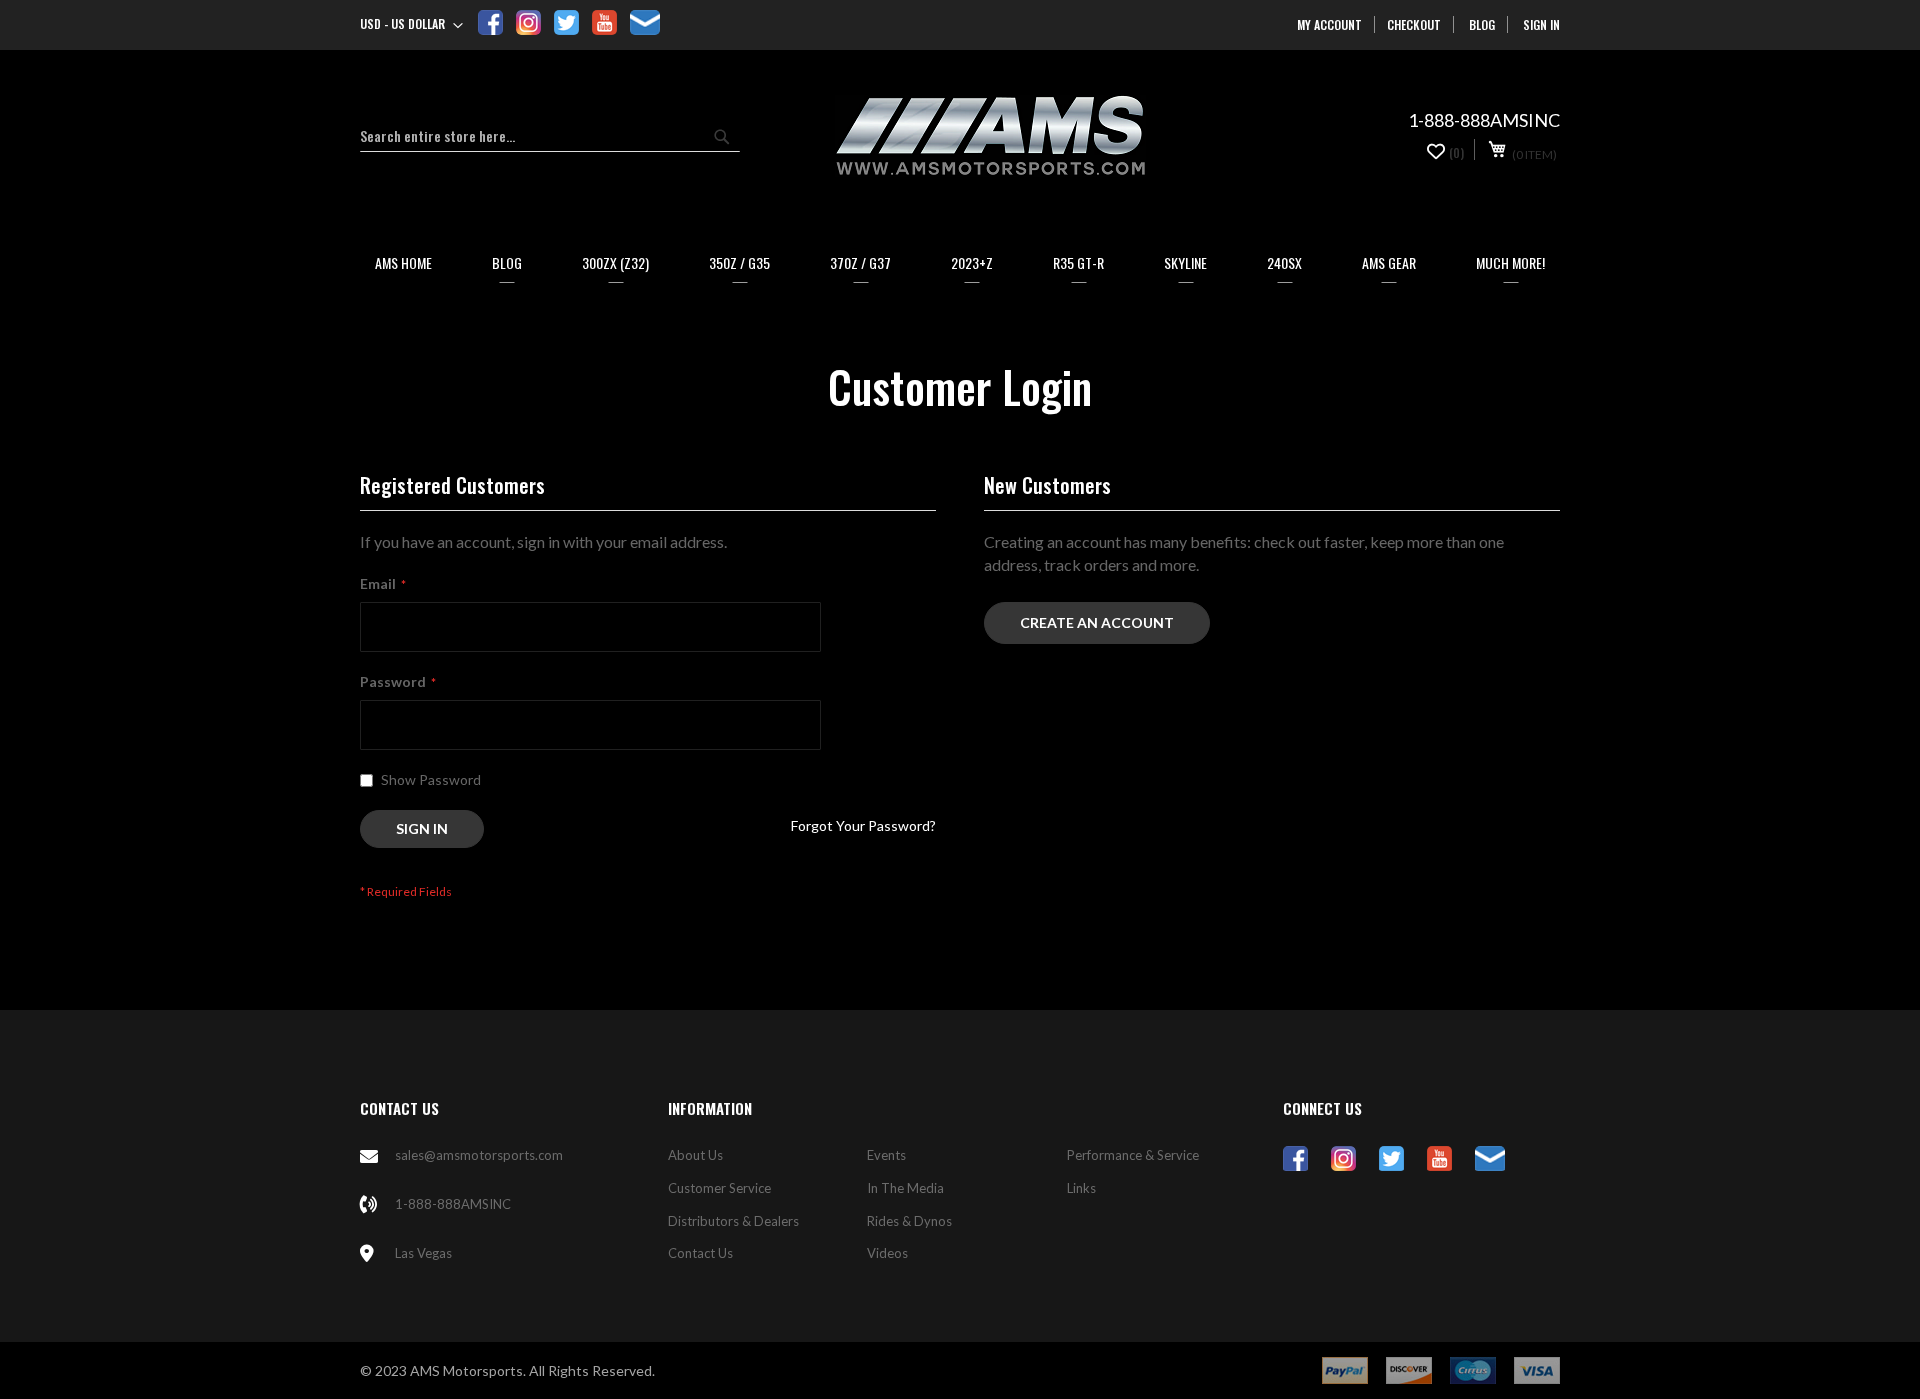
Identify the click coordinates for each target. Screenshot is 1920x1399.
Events (886, 1155)
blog (1482, 24)
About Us (695, 1155)
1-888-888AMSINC (453, 1204)
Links (1081, 1188)
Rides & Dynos (909, 1221)
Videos (887, 1253)
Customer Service (719, 1188)
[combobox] (550, 136)
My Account (1329, 24)
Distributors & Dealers (733, 1221)
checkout (1414, 24)
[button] (411, 26)
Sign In (1541, 24)
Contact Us (700, 1253)
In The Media (905, 1188)
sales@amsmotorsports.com (479, 1155)
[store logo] (990, 136)
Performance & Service (1133, 1155)
